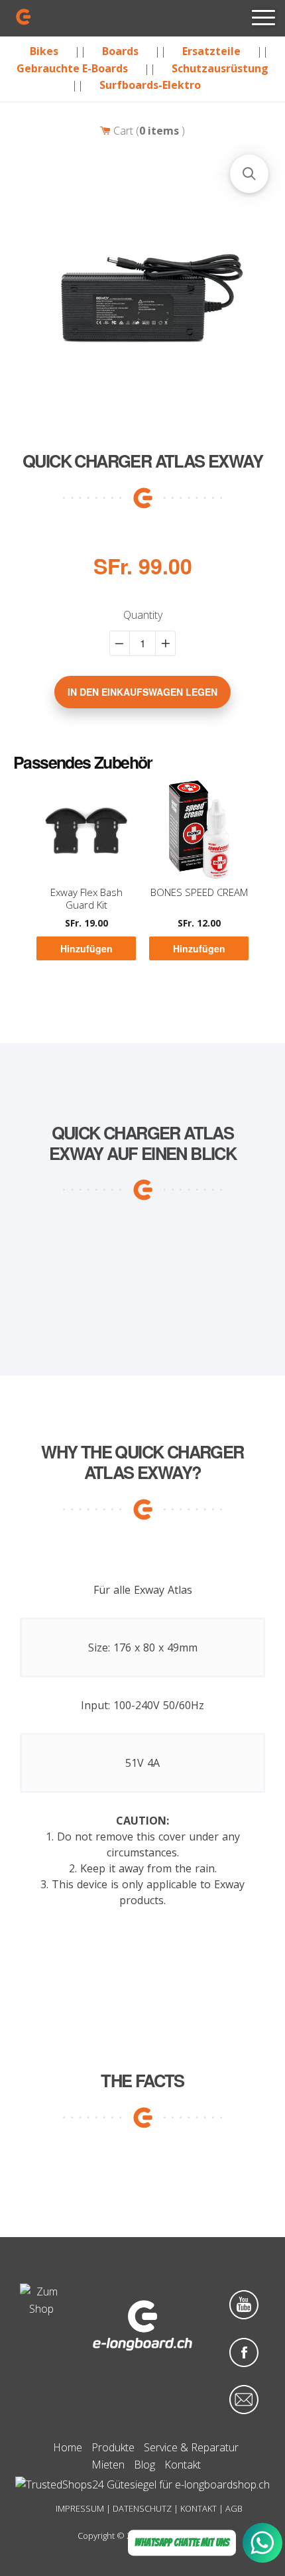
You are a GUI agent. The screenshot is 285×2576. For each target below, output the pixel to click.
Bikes (44, 51)
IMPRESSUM (80, 2508)
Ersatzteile (211, 51)
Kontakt (183, 2465)
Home (68, 2447)
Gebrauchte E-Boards (72, 68)
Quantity (143, 615)
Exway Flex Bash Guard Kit (86, 899)
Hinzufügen (86, 948)
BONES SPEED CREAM (199, 892)
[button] (249, 174)
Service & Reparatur (191, 2447)
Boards (120, 51)
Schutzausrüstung (220, 68)
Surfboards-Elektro (150, 85)
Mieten (108, 2465)
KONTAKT (199, 2508)
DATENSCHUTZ (142, 2508)
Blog (144, 2465)
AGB (234, 2508)
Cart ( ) (148, 131)
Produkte (113, 2447)
